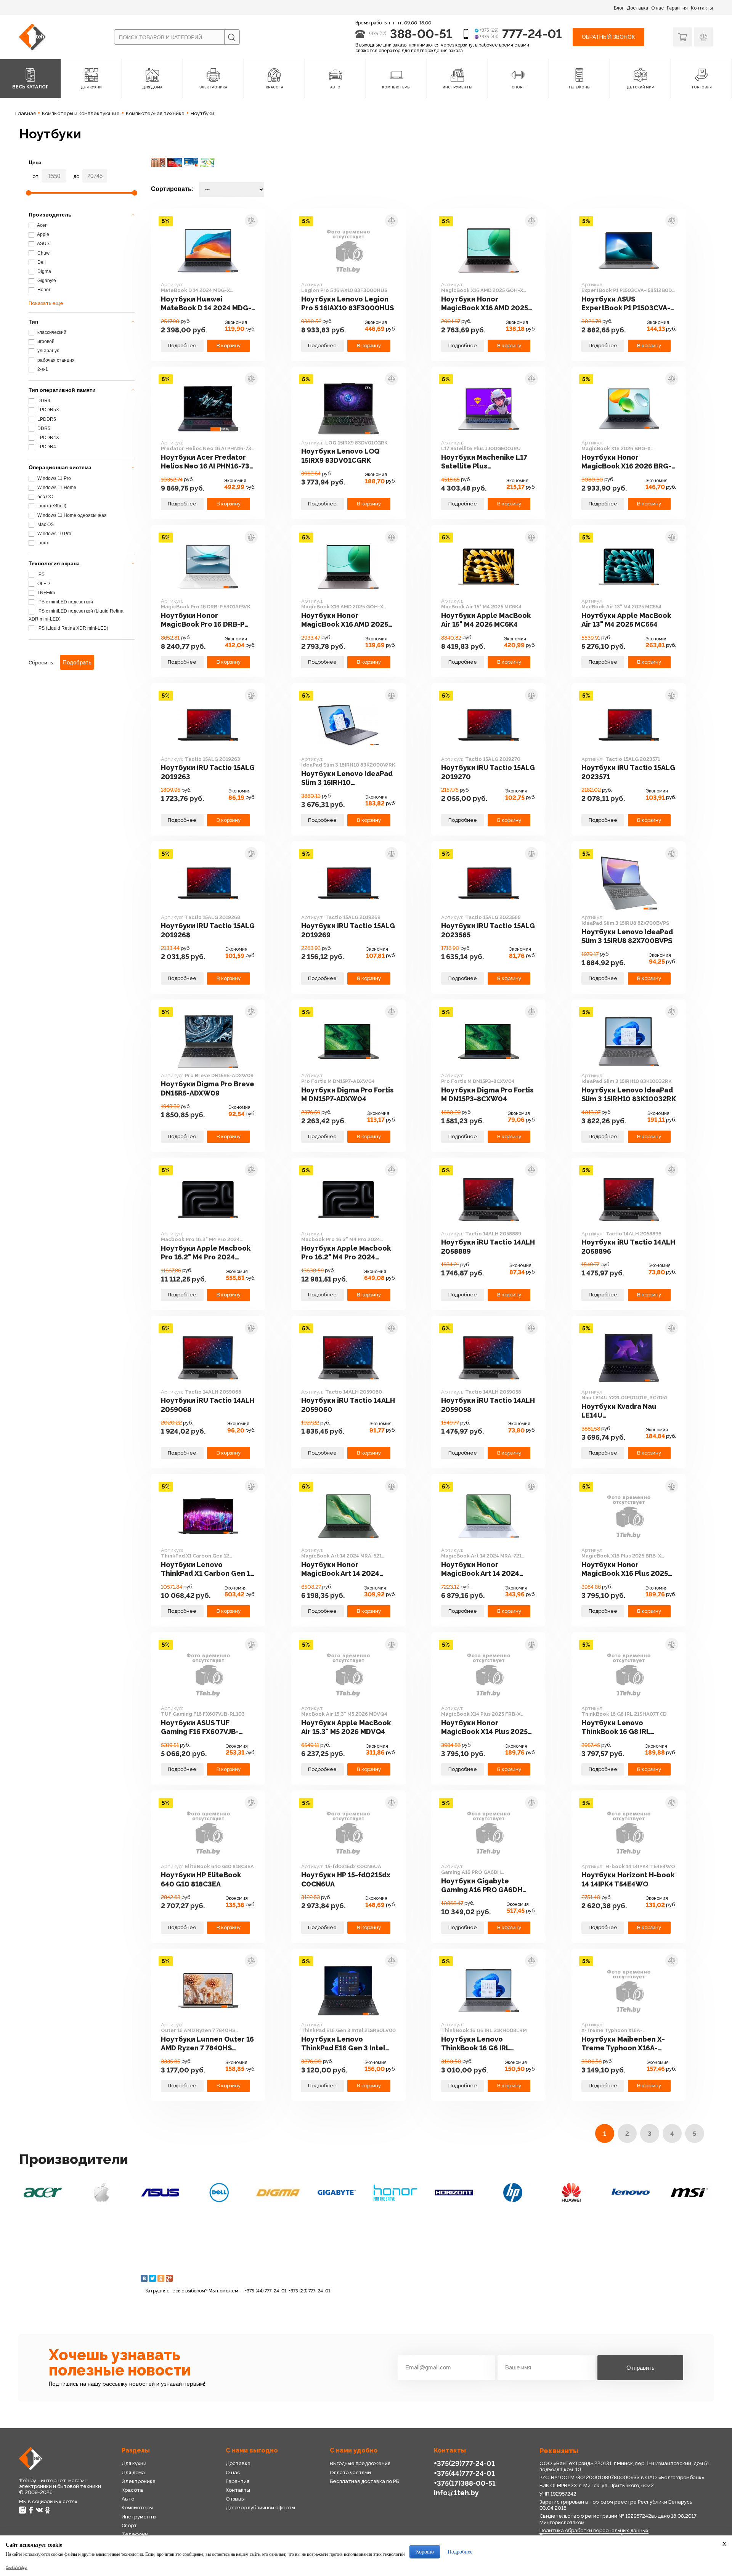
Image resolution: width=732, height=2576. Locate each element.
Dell (41, 262)
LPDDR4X (48, 438)
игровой (45, 342)
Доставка (637, 8)
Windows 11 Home (56, 488)
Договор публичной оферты (260, 2508)
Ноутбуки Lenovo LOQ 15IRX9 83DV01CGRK (340, 456)
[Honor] (395, 2193)
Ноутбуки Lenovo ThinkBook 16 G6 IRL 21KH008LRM (475, 2044)
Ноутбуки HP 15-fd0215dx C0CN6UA (346, 1879)
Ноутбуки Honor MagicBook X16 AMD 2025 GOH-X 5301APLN (485, 304)
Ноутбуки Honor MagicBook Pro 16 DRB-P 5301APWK (203, 620)
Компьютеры (137, 2508)
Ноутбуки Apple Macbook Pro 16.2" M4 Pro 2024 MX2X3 (206, 1253)
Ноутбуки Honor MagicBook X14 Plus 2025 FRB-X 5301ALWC (484, 1727)
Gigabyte (46, 281)
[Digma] (278, 2193)
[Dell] (219, 2193)
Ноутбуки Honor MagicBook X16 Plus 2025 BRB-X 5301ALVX (625, 1569)
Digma (44, 271)
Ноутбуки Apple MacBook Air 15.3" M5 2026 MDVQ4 (346, 1727)
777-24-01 (532, 34)
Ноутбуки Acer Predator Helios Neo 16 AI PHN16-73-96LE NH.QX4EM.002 (207, 462)
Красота (132, 2490)
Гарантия (677, 8)
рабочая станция (55, 360)
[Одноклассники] (161, 2278)
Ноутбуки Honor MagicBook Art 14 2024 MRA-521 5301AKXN (340, 1569)
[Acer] (43, 2193)
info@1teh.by (456, 2493)
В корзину (229, 346)
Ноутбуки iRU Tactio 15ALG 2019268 (208, 930)
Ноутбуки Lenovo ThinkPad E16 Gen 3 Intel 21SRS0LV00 (343, 2044)
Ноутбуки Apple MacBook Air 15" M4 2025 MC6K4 (486, 620)
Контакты (702, 8)
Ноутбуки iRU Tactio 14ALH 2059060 (348, 1405)
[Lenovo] (631, 2193)
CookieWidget (17, 2568)
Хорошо (425, 2552)
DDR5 (43, 428)
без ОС (45, 497)
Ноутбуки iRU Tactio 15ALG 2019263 (208, 772)
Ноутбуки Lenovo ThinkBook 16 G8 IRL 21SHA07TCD (616, 1727)
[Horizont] (454, 2193)
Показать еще (46, 303)
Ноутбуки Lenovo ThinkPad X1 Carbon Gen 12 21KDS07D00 (208, 1569)
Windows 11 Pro (54, 478)
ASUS (43, 244)
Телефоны (135, 2534)
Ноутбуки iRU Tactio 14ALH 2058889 (488, 1246)
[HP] (513, 2193)
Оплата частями (350, 2473)
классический (51, 332)
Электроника (139, 2481)
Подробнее (182, 346)
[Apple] (101, 2193)
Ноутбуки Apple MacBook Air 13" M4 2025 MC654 (626, 620)
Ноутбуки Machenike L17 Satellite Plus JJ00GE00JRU (484, 462)
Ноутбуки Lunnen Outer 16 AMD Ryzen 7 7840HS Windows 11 (207, 2044)
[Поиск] (232, 37)
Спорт (129, 2525)
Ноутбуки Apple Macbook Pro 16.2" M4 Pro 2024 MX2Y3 (346, 1253)
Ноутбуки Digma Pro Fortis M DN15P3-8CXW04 (487, 1094)
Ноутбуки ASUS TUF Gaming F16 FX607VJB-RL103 (200, 1727)
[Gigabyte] (337, 2193)
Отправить (640, 2368)
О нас (657, 8)
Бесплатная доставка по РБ (364, 2481)
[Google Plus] (169, 2278)
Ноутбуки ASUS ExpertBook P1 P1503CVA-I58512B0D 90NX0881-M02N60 (626, 304)
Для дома (133, 2473)
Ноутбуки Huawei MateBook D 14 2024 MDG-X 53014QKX (206, 304)
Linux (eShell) (51, 506)
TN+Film (46, 593)
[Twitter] (152, 2278)
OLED (43, 584)
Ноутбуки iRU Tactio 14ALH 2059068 (208, 1405)
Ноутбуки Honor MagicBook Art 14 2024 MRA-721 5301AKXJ (480, 1569)
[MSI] (689, 2193)
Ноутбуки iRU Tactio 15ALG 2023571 (628, 772)
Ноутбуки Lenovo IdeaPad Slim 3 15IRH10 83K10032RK (629, 1094)
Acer (41, 225)
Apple (43, 234)
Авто (128, 2499)
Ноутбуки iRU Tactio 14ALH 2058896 (628, 1246)
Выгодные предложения (360, 2463)
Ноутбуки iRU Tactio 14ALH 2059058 (488, 1405)
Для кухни (134, 2463)
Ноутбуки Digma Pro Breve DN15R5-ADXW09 (208, 1088)
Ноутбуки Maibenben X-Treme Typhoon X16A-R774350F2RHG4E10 (623, 2044)
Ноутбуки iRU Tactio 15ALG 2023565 (488, 930)
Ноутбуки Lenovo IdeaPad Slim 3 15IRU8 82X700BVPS (627, 936)
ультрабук (47, 351)
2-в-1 (42, 369)
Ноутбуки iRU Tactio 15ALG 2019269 (348, 930)
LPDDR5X (48, 410)
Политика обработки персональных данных (594, 2530)
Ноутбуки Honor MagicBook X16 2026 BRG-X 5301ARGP (629, 462)
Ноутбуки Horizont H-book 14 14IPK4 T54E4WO (628, 1879)
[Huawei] (571, 2193)
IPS (40, 574)
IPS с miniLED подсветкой (65, 602)
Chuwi (43, 253)
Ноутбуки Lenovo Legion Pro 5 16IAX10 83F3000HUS (348, 303)
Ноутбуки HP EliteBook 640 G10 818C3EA (201, 1879)
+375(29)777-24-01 (464, 2463)
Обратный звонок (608, 37)
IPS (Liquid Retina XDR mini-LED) (72, 628)
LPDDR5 (46, 419)
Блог (619, 8)
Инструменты (139, 2517)
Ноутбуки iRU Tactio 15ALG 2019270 (488, 772)
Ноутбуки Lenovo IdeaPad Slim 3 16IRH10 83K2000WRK (347, 778)
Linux (43, 543)
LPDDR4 (46, 447)
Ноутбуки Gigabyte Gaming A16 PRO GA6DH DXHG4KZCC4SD (482, 1886)
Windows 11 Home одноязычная (71, 515)
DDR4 (43, 401)
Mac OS (45, 525)
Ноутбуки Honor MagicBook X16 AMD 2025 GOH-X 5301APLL (345, 620)
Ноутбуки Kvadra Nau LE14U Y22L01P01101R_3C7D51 (623, 1411)
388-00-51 (421, 34)
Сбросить (41, 663)
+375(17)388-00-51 (465, 2483)
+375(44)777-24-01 (464, 2473)
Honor (43, 290)
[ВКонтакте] (144, 2278)
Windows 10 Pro (54, 534)
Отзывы (235, 2499)
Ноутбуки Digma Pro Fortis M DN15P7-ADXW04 (347, 1094)
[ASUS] (160, 2193)
